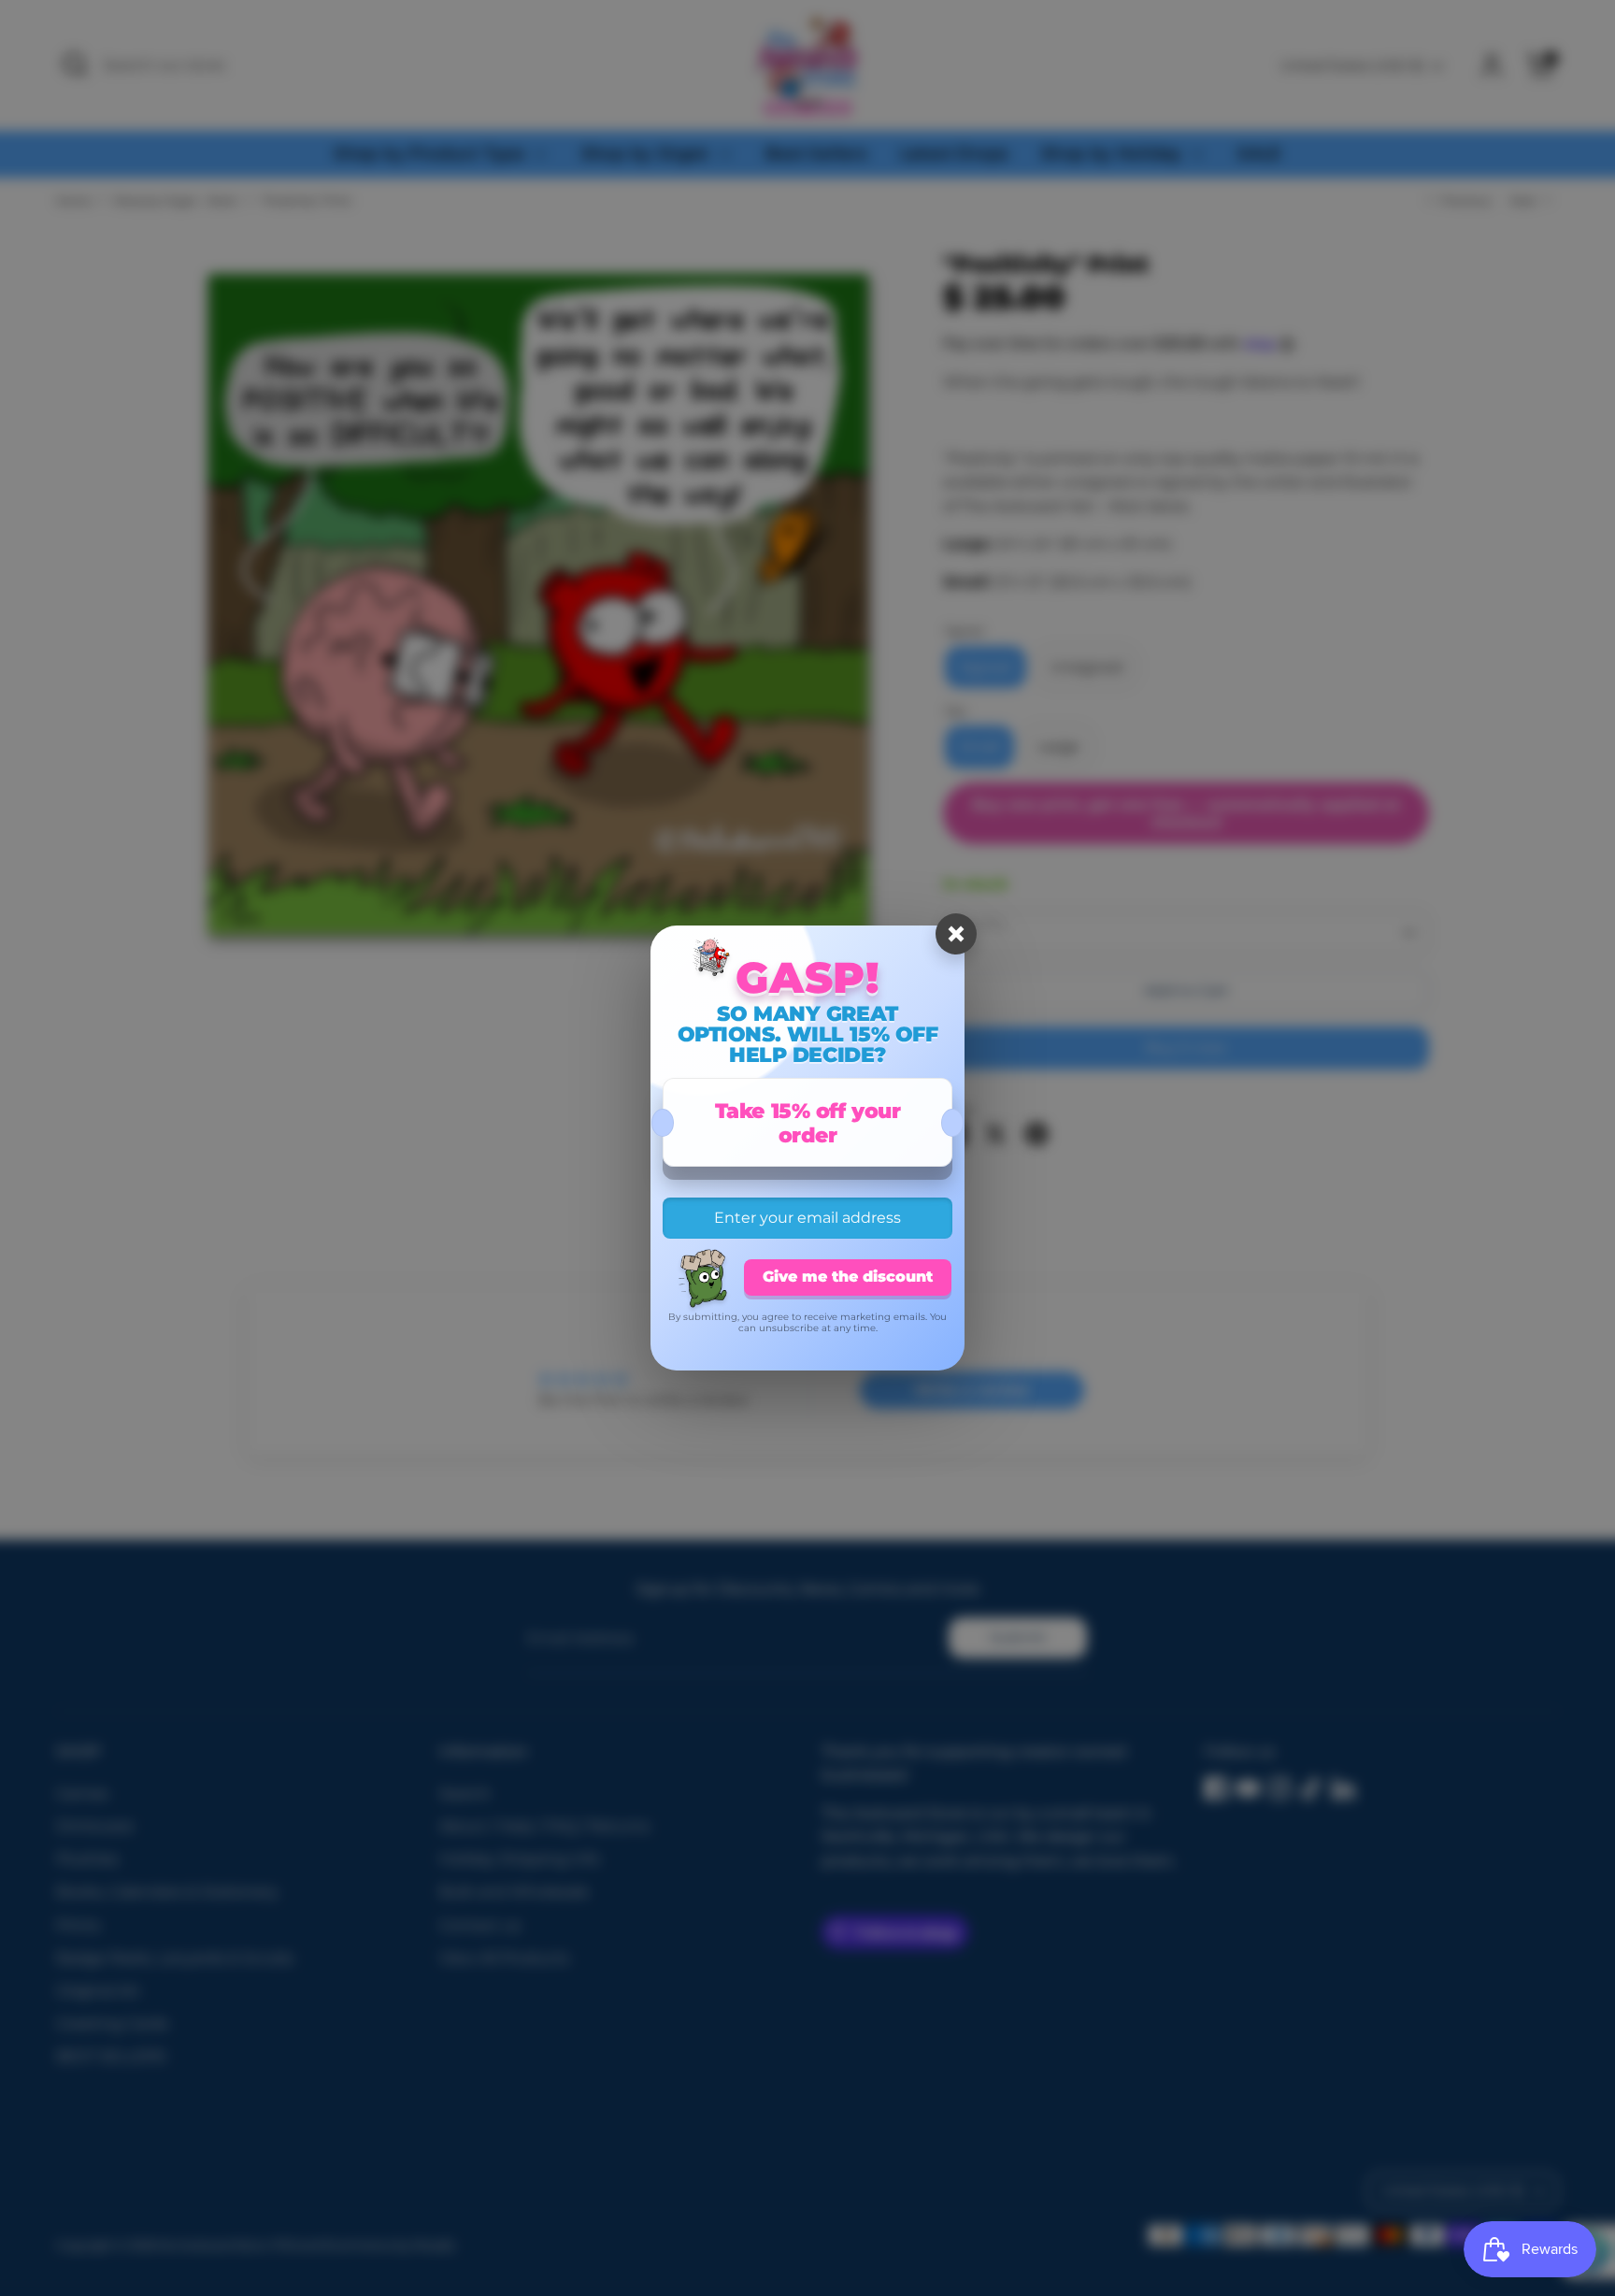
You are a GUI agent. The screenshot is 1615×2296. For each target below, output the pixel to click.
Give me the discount (848, 1277)
